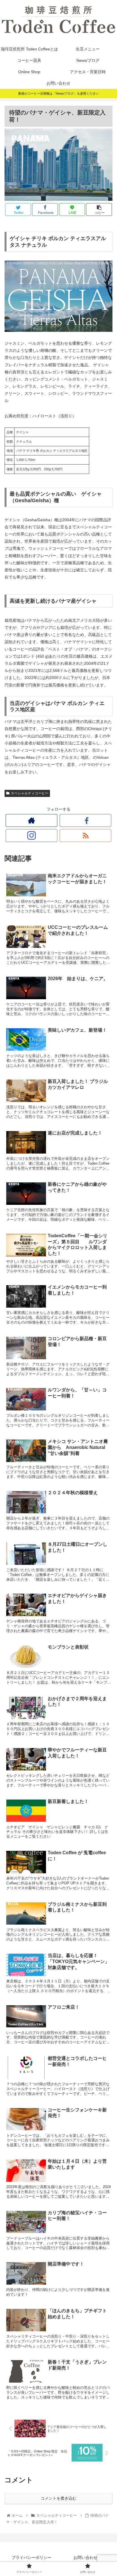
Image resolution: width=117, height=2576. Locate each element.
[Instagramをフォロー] (32, 836)
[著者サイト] (32, 820)
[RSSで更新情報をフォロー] (85, 836)
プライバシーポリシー (32, 2557)
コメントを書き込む (58, 2498)
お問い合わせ (85, 2557)
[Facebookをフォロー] (85, 820)
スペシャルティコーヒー (30, 793)
